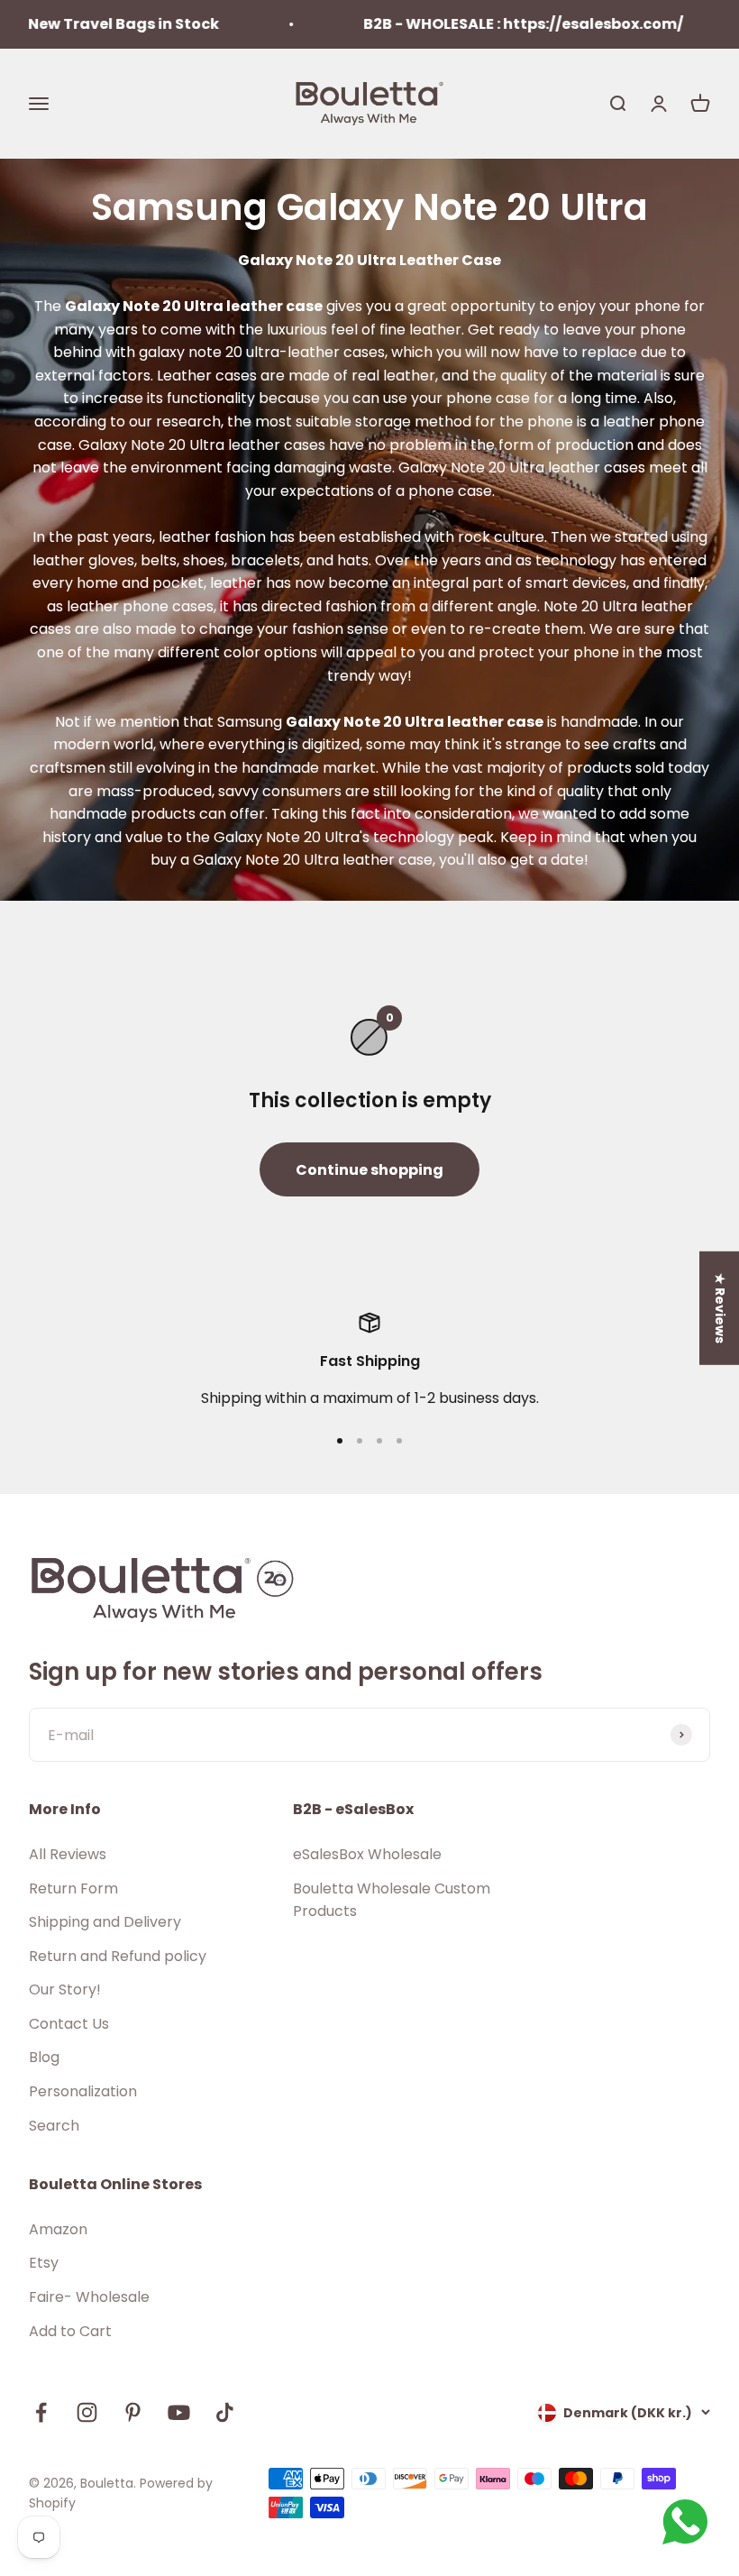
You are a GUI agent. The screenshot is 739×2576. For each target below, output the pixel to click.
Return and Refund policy (118, 1956)
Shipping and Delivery (105, 1922)
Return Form (73, 1888)
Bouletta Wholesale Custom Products (392, 1900)
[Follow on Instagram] (87, 2412)
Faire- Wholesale (89, 2297)
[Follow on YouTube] (179, 2412)
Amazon (58, 2229)
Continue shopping (369, 1170)
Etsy (44, 2263)
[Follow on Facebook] (41, 2412)
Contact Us (69, 2024)
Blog (44, 2057)
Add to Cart (70, 2331)
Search (54, 2126)
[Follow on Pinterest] (133, 2412)
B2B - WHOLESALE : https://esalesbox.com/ (488, 24)
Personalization (83, 2091)
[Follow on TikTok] (225, 2412)
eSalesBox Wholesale (367, 1854)
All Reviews (68, 1854)
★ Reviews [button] (720, 1307)
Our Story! (65, 1989)
